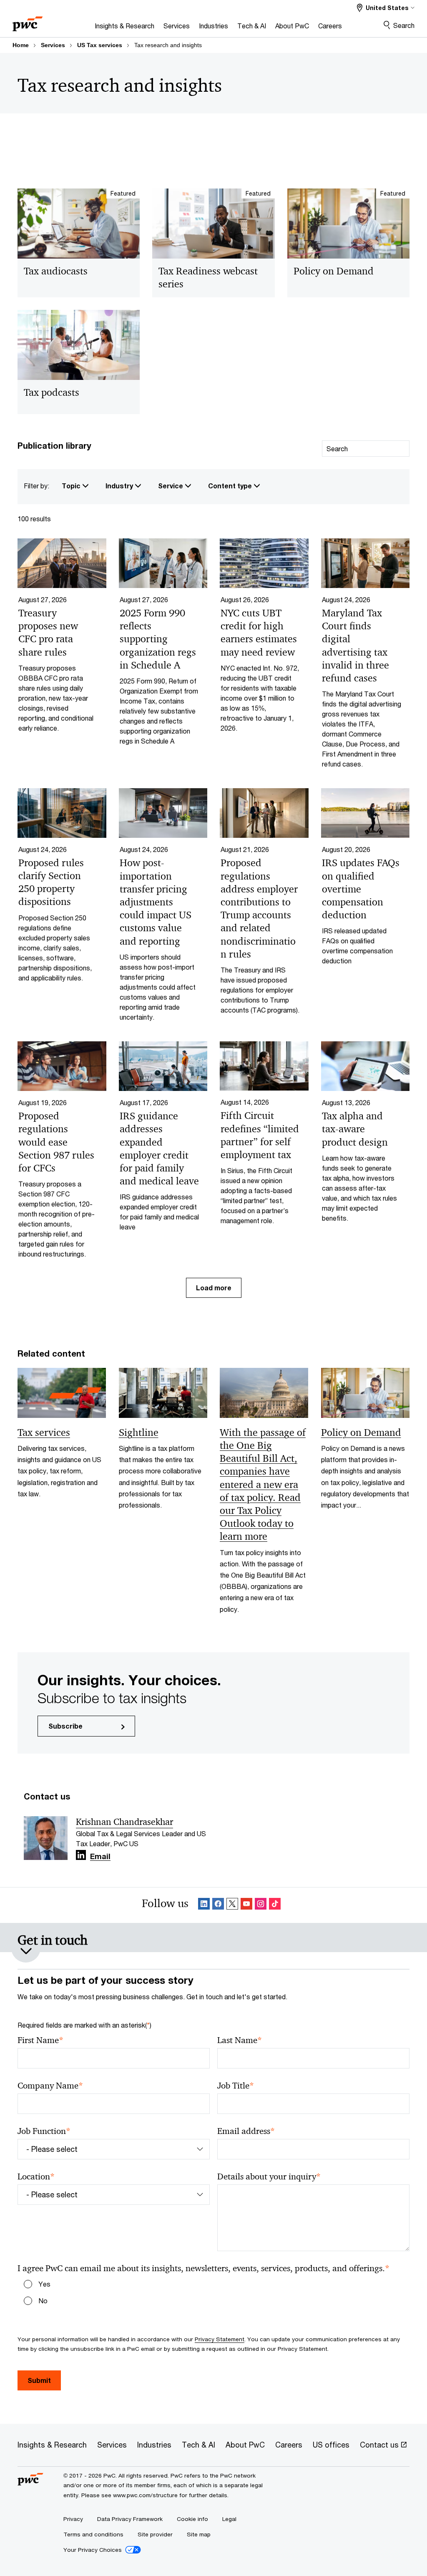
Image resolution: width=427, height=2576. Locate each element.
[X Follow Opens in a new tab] (232, 1905)
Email (100, 1857)
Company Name (50, 2086)
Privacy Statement (220, 2339)
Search (404, 25)
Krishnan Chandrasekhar (124, 1822)
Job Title (236, 2086)
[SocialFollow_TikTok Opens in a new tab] (275, 1905)
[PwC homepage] (28, 21)
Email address (246, 2131)
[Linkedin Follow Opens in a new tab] (81, 1855)
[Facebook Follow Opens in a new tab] (218, 1905)
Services (53, 45)
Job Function (44, 2131)
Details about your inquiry (269, 2177)
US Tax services (100, 45)
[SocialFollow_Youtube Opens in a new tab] (246, 1905)
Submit (39, 2380)
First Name (40, 2040)
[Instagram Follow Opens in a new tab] (261, 1905)
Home (21, 45)
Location (36, 2177)
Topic (72, 486)
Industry (120, 486)
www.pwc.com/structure (145, 2495)
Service (171, 486)
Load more (214, 1288)
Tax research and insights (168, 45)
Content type (231, 486)
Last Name (240, 2040)
